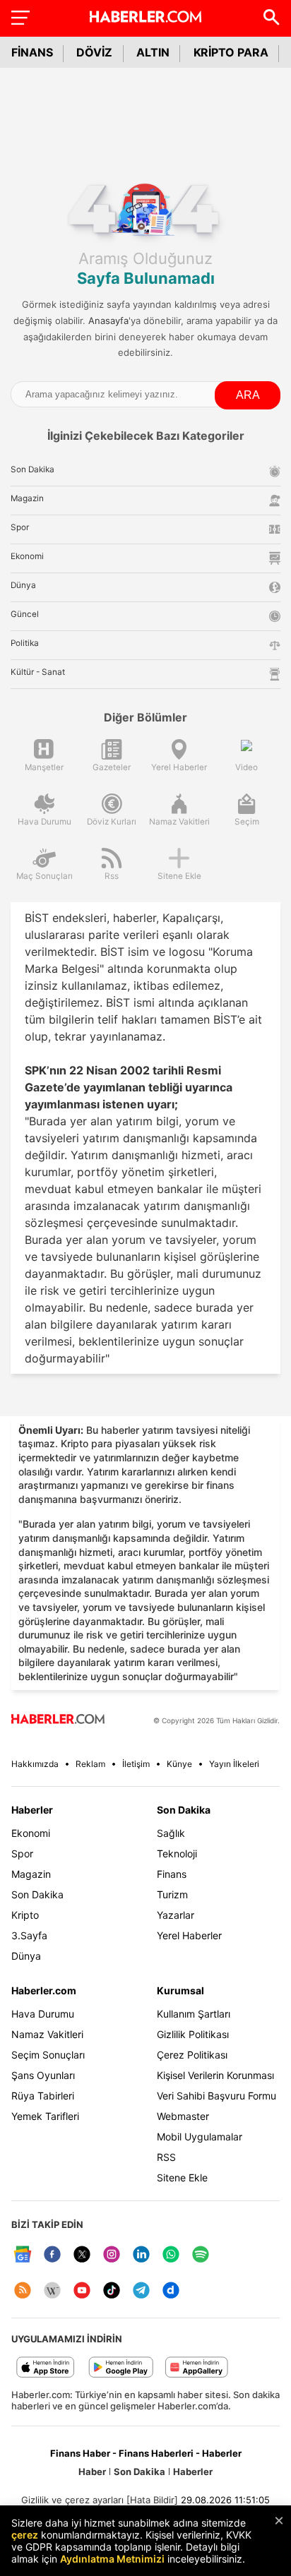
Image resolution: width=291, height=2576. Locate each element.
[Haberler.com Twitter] (82, 2255)
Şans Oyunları (43, 2075)
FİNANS (32, 52)
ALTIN (153, 52)
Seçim (247, 822)
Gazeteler (112, 767)
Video (247, 767)
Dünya (26, 1956)
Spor (22, 1853)
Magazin (31, 1874)
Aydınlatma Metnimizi (112, 2559)
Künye (179, 1764)
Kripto (25, 1915)
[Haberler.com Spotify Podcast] (201, 2255)
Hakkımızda (35, 1764)
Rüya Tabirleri (43, 2096)
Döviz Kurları (112, 822)
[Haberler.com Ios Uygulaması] (46, 2368)
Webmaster (183, 2116)
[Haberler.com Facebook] (52, 2255)
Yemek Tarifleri (45, 2116)
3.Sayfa (29, 1935)
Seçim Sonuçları (48, 2055)
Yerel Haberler (179, 767)
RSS (166, 2157)
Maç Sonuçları (44, 876)
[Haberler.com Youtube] (82, 2291)
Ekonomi (31, 1833)
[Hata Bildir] (152, 2500)
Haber (92, 2472)
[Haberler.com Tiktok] (112, 2291)
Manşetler (44, 767)
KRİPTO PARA (231, 52)
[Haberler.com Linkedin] (141, 2255)
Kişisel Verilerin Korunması (215, 2075)
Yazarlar (176, 1915)
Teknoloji (177, 1853)
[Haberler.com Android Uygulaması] (121, 2368)
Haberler (32, 1810)
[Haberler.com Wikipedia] (52, 2291)
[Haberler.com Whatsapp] (171, 2255)
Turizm (172, 1894)
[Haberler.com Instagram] (112, 2255)
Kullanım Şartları (194, 2014)
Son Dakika (37, 1894)
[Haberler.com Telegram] (141, 2291)
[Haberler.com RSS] (23, 2291)
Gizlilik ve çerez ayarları (72, 2500)
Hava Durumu (44, 822)
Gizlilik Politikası (193, 2034)
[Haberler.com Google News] (23, 2255)
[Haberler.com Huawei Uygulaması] (197, 2368)
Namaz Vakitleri (179, 822)
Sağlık (171, 1833)
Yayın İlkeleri (234, 1764)
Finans (172, 1874)
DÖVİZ (94, 52)
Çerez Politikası (192, 2055)
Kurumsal (180, 1990)
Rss (112, 876)
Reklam (90, 1764)
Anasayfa (108, 320)
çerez (25, 2535)
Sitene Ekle (179, 876)
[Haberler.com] (58, 1720)
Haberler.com (44, 1990)
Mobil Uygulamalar (200, 2137)
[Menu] (20, 17)
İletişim (136, 1764)
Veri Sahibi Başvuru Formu (216, 2096)
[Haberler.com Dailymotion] (171, 2291)
